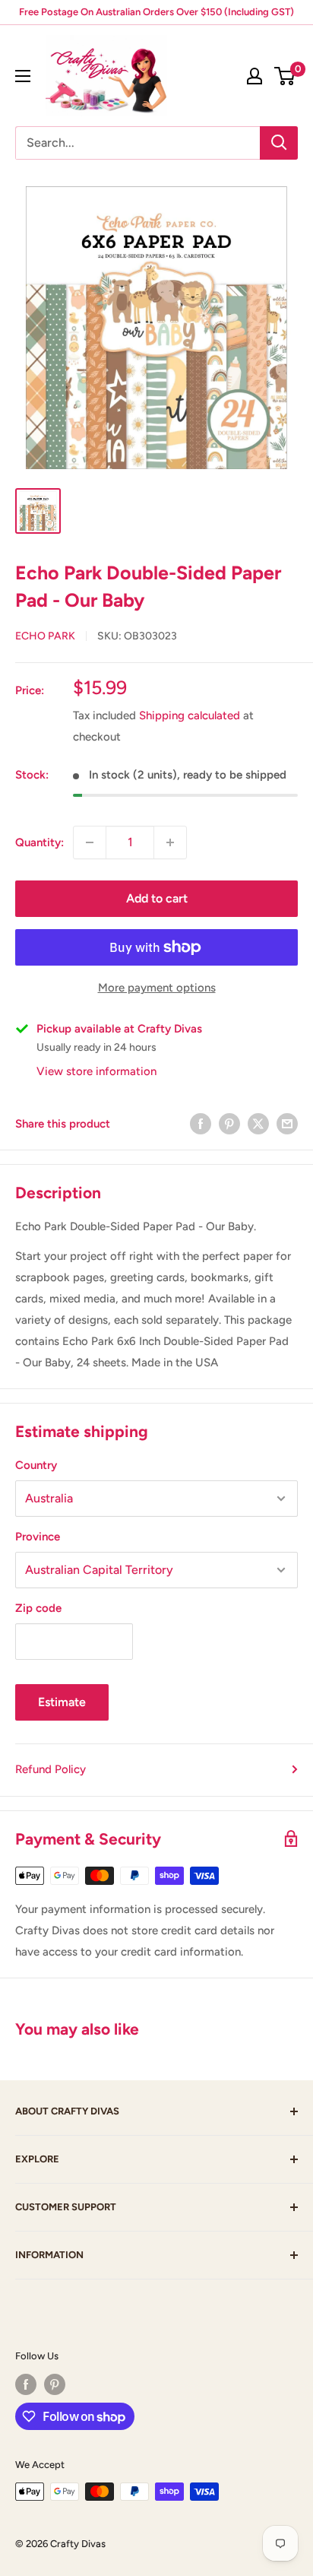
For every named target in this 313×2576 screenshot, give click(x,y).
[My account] (255, 76)
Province (38, 1537)
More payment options (157, 988)
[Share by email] (287, 1123)
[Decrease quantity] (90, 842)
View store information (96, 1071)
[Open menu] (23, 76)
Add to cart (157, 898)
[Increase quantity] (170, 842)
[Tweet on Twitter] (258, 1123)
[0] (285, 76)
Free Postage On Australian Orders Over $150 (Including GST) (156, 12)
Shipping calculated (190, 715)
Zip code (38, 1608)
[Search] (279, 143)
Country (36, 1465)
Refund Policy (51, 1769)
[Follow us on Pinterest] (55, 2384)
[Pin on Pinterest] (229, 1123)
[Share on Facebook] (201, 1123)
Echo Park (45, 636)
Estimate (62, 1702)
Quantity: (40, 842)
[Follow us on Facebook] (26, 2384)
